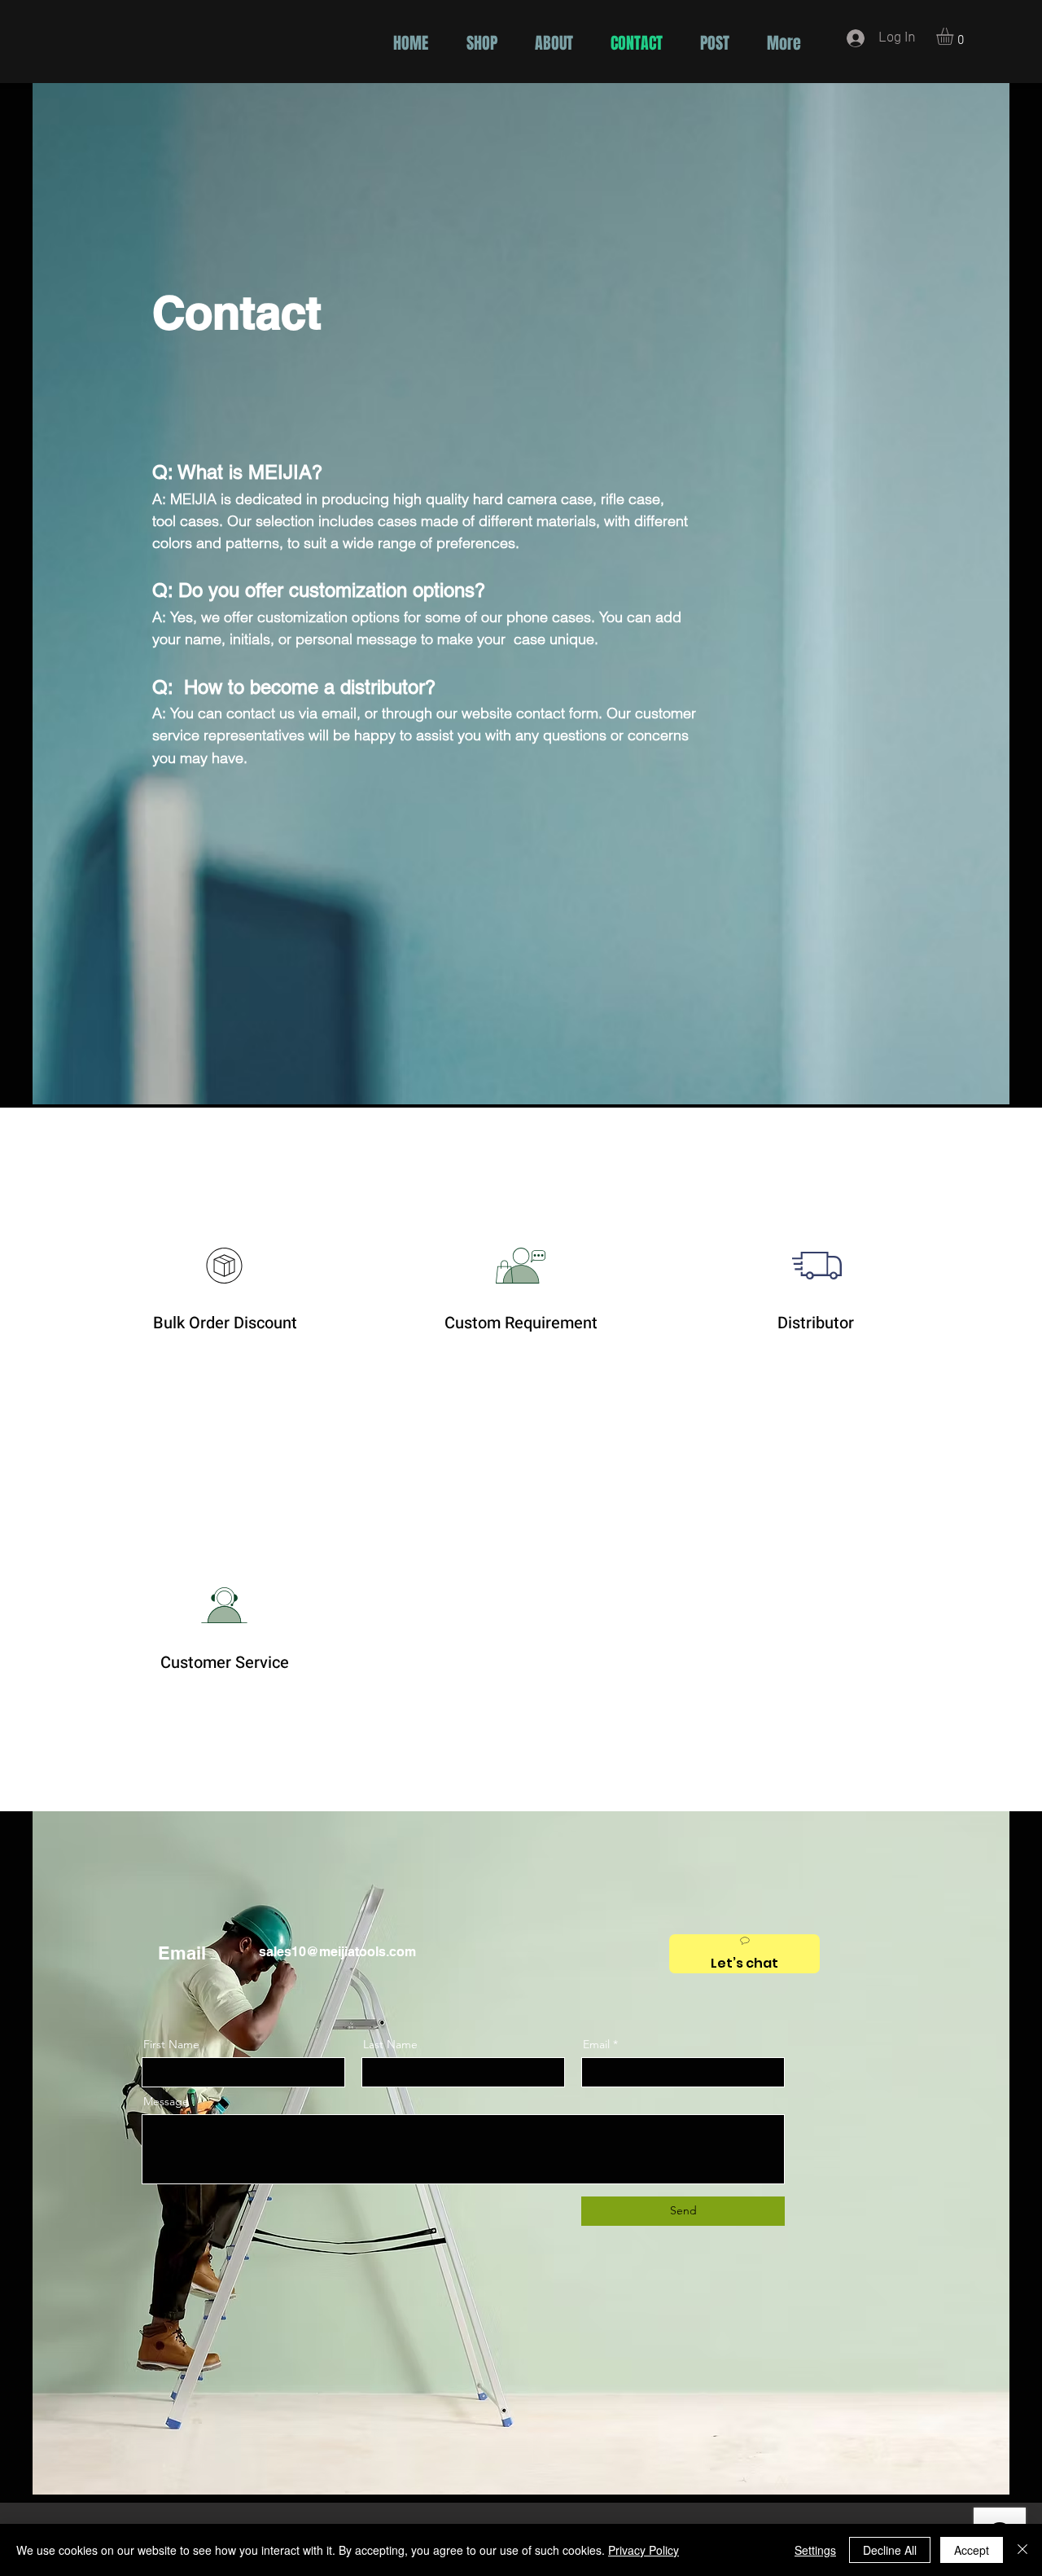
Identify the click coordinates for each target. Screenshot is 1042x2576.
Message (166, 2101)
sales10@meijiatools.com (337, 1952)
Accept (972, 2550)
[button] (955, 36)
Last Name (390, 2044)
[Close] (1022, 2550)
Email (596, 2044)
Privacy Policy (644, 2550)
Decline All (890, 2550)
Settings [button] (815, 2550)
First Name (171, 2044)
